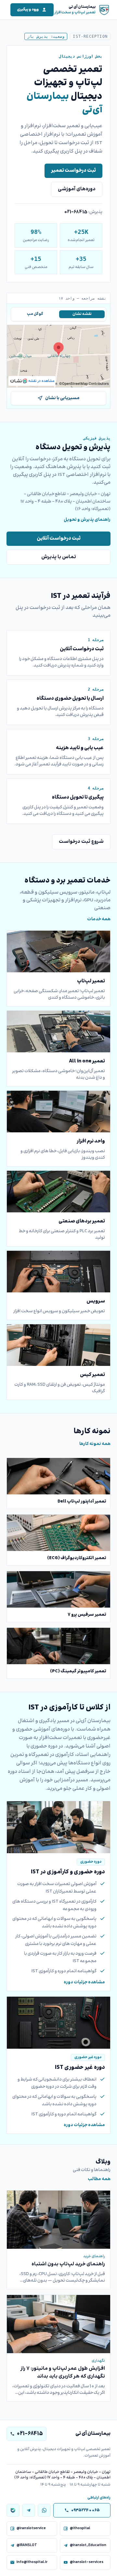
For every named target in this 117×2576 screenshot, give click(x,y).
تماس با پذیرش (59, 557)
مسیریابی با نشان (62, 398)
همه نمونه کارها (95, 1444)
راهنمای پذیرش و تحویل (87, 520)
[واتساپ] (44, 2510)
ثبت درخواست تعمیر (73, 171)
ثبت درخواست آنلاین (59, 539)
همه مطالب (99, 2179)
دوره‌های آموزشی (77, 189)
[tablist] (58, 314)
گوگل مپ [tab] (35, 314)
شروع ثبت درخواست (81, 842)
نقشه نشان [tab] (82, 314)
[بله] (13, 2510)
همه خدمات (99, 919)
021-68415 (76, 212)
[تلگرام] (29, 2510)
